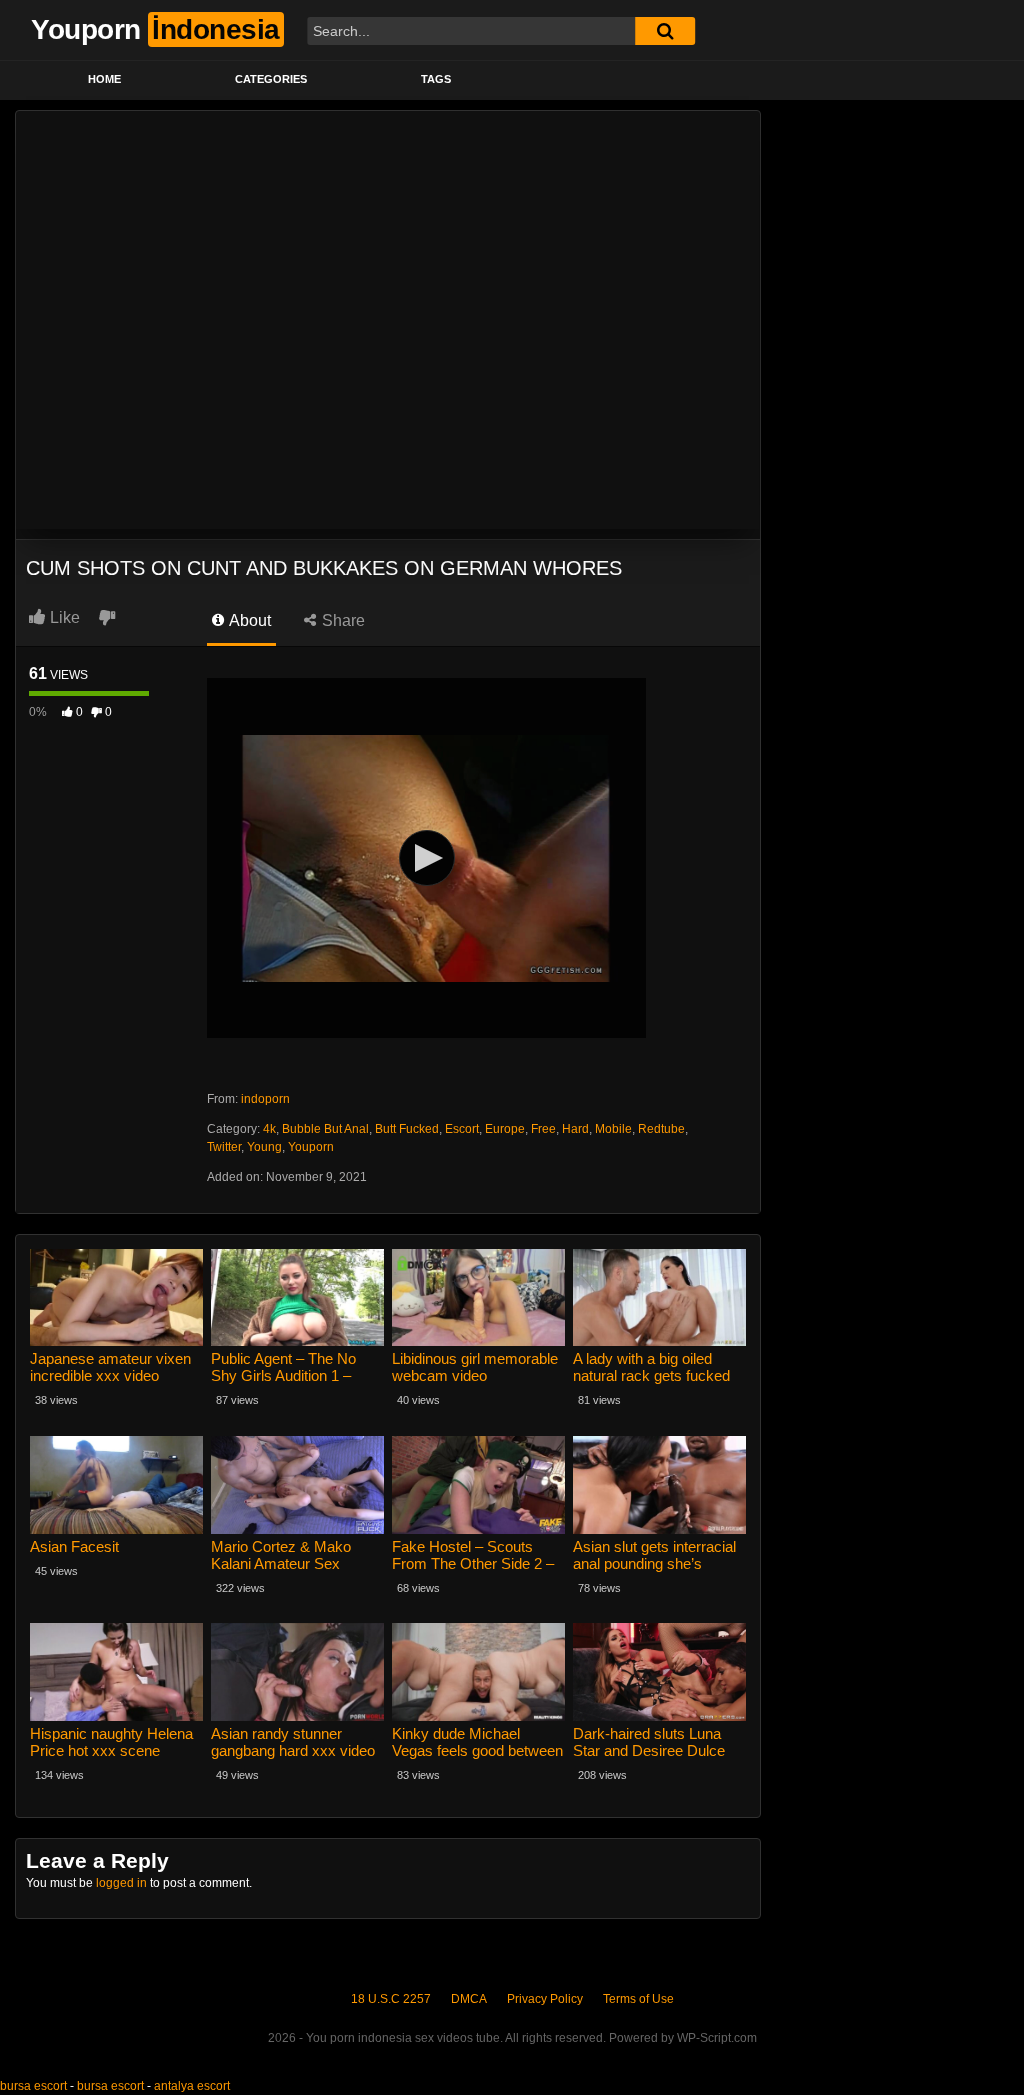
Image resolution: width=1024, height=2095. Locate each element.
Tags (436, 79)
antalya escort (192, 2086)
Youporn (311, 1147)
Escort (462, 1129)
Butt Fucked (407, 1129)
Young (264, 1147)
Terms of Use (638, 1999)
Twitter (224, 1147)
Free (543, 1129)
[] (665, 31)
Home (104, 79)
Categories (271, 79)
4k (269, 1129)
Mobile (613, 1129)
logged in (121, 1883)
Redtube (661, 1129)
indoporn (265, 1099)
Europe (505, 1129)
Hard (575, 1129)
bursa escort (33, 2086)
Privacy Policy (545, 1999)
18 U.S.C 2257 (391, 1999)
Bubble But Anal (325, 1129)
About (248, 620)
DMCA (469, 1999)
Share (341, 620)
